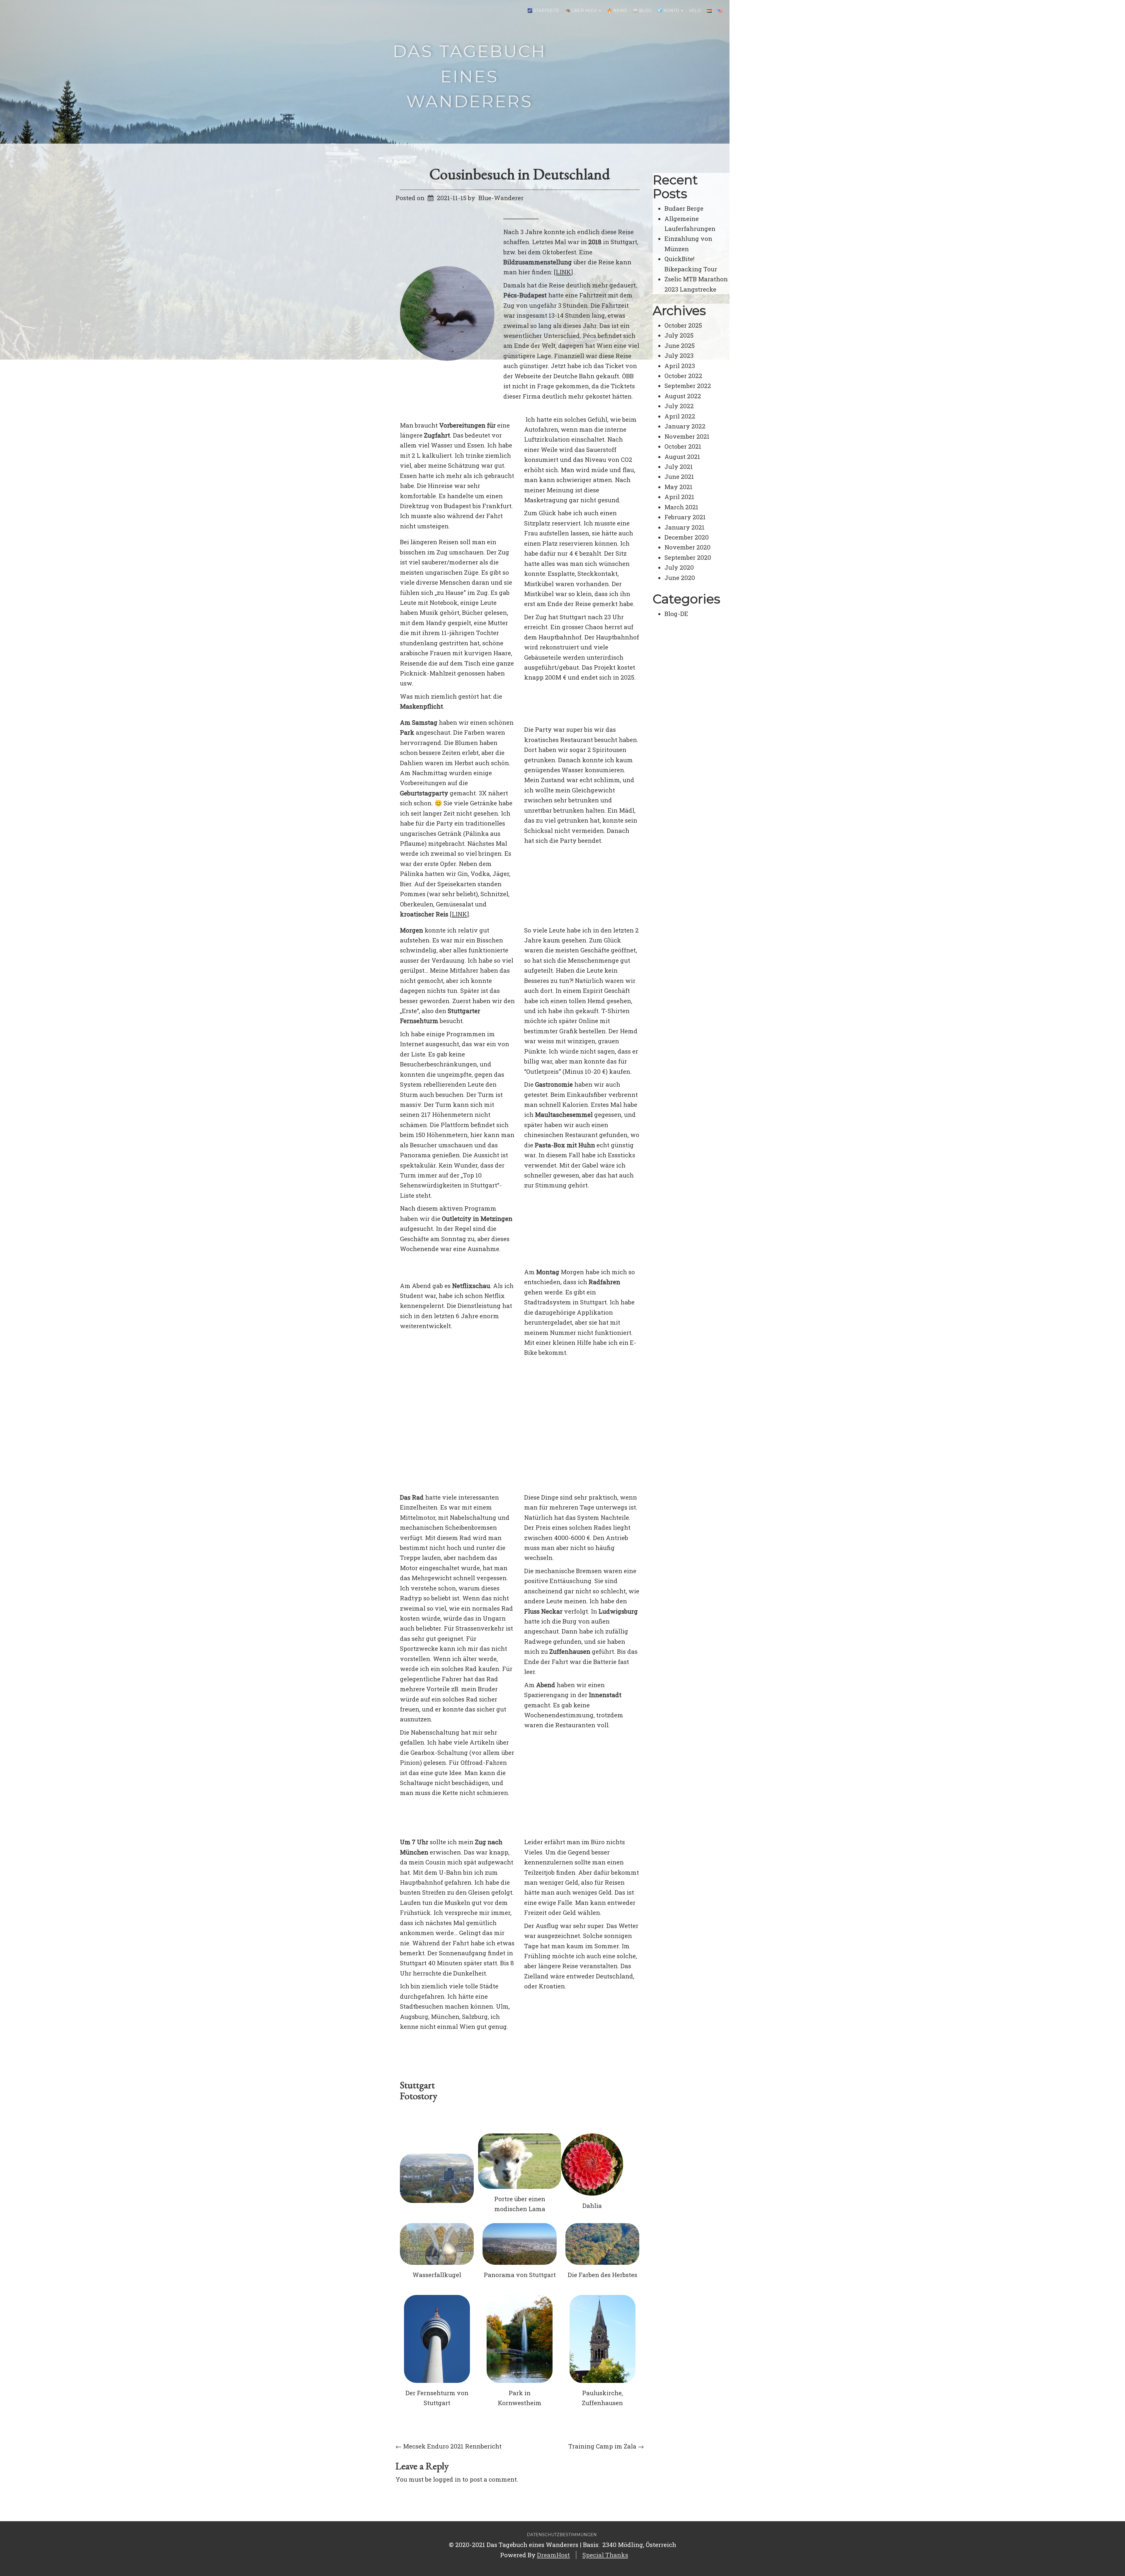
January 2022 (685, 426)
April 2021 (679, 497)
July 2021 (679, 467)
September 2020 (688, 557)
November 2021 (687, 436)
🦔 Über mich (582, 11)
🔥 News (617, 11)
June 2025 (680, 346)
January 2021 (685, 527)
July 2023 (679, 355)
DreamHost (553, 2555)
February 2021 (685, 517)
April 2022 (680, 416)
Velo (695, 11)
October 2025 (683, 325)
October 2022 (683, 376)
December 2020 (687, 537)
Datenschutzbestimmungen (562, 2535)
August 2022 (683, 396)
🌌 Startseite (543, 11)
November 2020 (687, 547)
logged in (447, 2479)
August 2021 (682, 457)
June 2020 (680, 578)
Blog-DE (676, 614)
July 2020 (679, 567)
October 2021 (683, 446)
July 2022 (679, 406)
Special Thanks (605, 2555)
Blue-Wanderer (501, 198)
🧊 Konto (669, 11)
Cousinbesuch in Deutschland (520, 174)
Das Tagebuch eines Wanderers (470, 76)
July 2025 (679, 335)
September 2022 (688, 386)
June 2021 (679, 477)
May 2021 (679, 487)
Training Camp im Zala (606, 2446)
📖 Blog (642, 11)
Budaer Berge (684, 208)
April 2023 (680, 366)
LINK (563, 272)
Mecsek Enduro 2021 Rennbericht (449, 2446)
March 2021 (681, 507)
